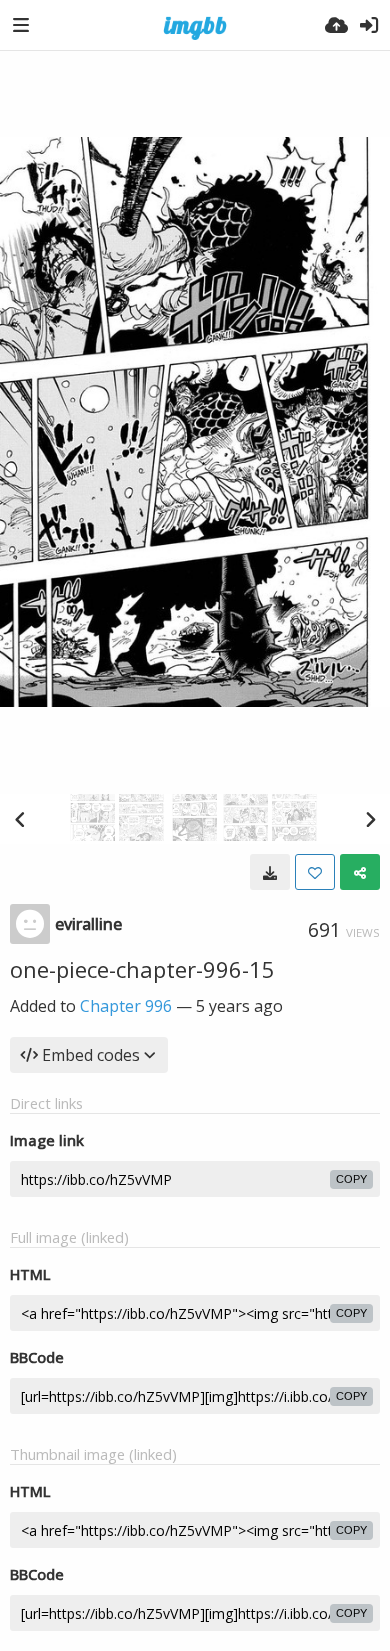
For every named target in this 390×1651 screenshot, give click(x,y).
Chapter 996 (126, 1006)
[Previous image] (20, 819)
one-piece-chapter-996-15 (142, 969)
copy (351, 1179)
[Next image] (370, 819)
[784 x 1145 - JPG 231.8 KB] (270, 872)
